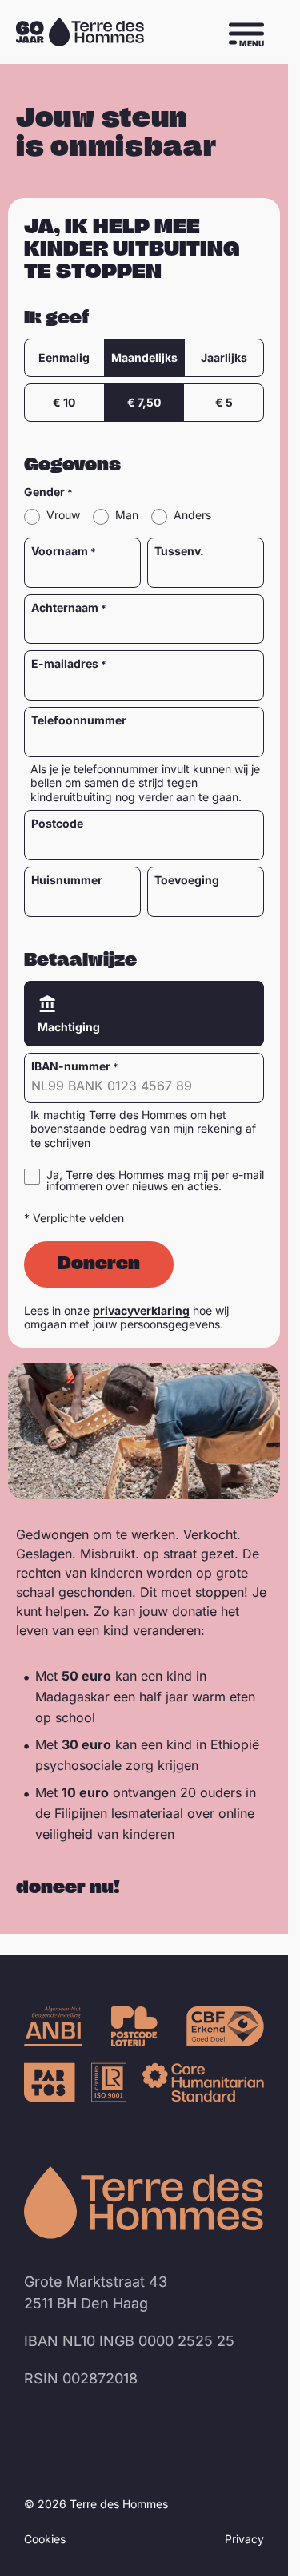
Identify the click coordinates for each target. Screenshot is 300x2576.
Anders (192, 516)
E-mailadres (65, 664)
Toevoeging (187, 880)
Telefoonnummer (79, 720)
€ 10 (64, 402)
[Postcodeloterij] (134, 2026)
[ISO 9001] (109, 2082)
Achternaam (65, 608)
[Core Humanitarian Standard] (203, 2082)
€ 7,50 (144, 402)
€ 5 (224, 402)
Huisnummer (67, 880)
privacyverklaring (141, 1310)
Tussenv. (179, 551)
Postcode (57, 824)
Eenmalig (64, 357)
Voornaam (60, 551)
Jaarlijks (224, 357)
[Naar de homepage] (144, 2203)
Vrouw (63, 516)
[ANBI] (53, 2026)
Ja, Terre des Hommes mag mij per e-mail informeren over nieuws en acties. (155, 1181)
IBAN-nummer (71, 1066)
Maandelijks (144, 357)
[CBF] (225, 2026)
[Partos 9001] (50, 2082)
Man (127, 516)
